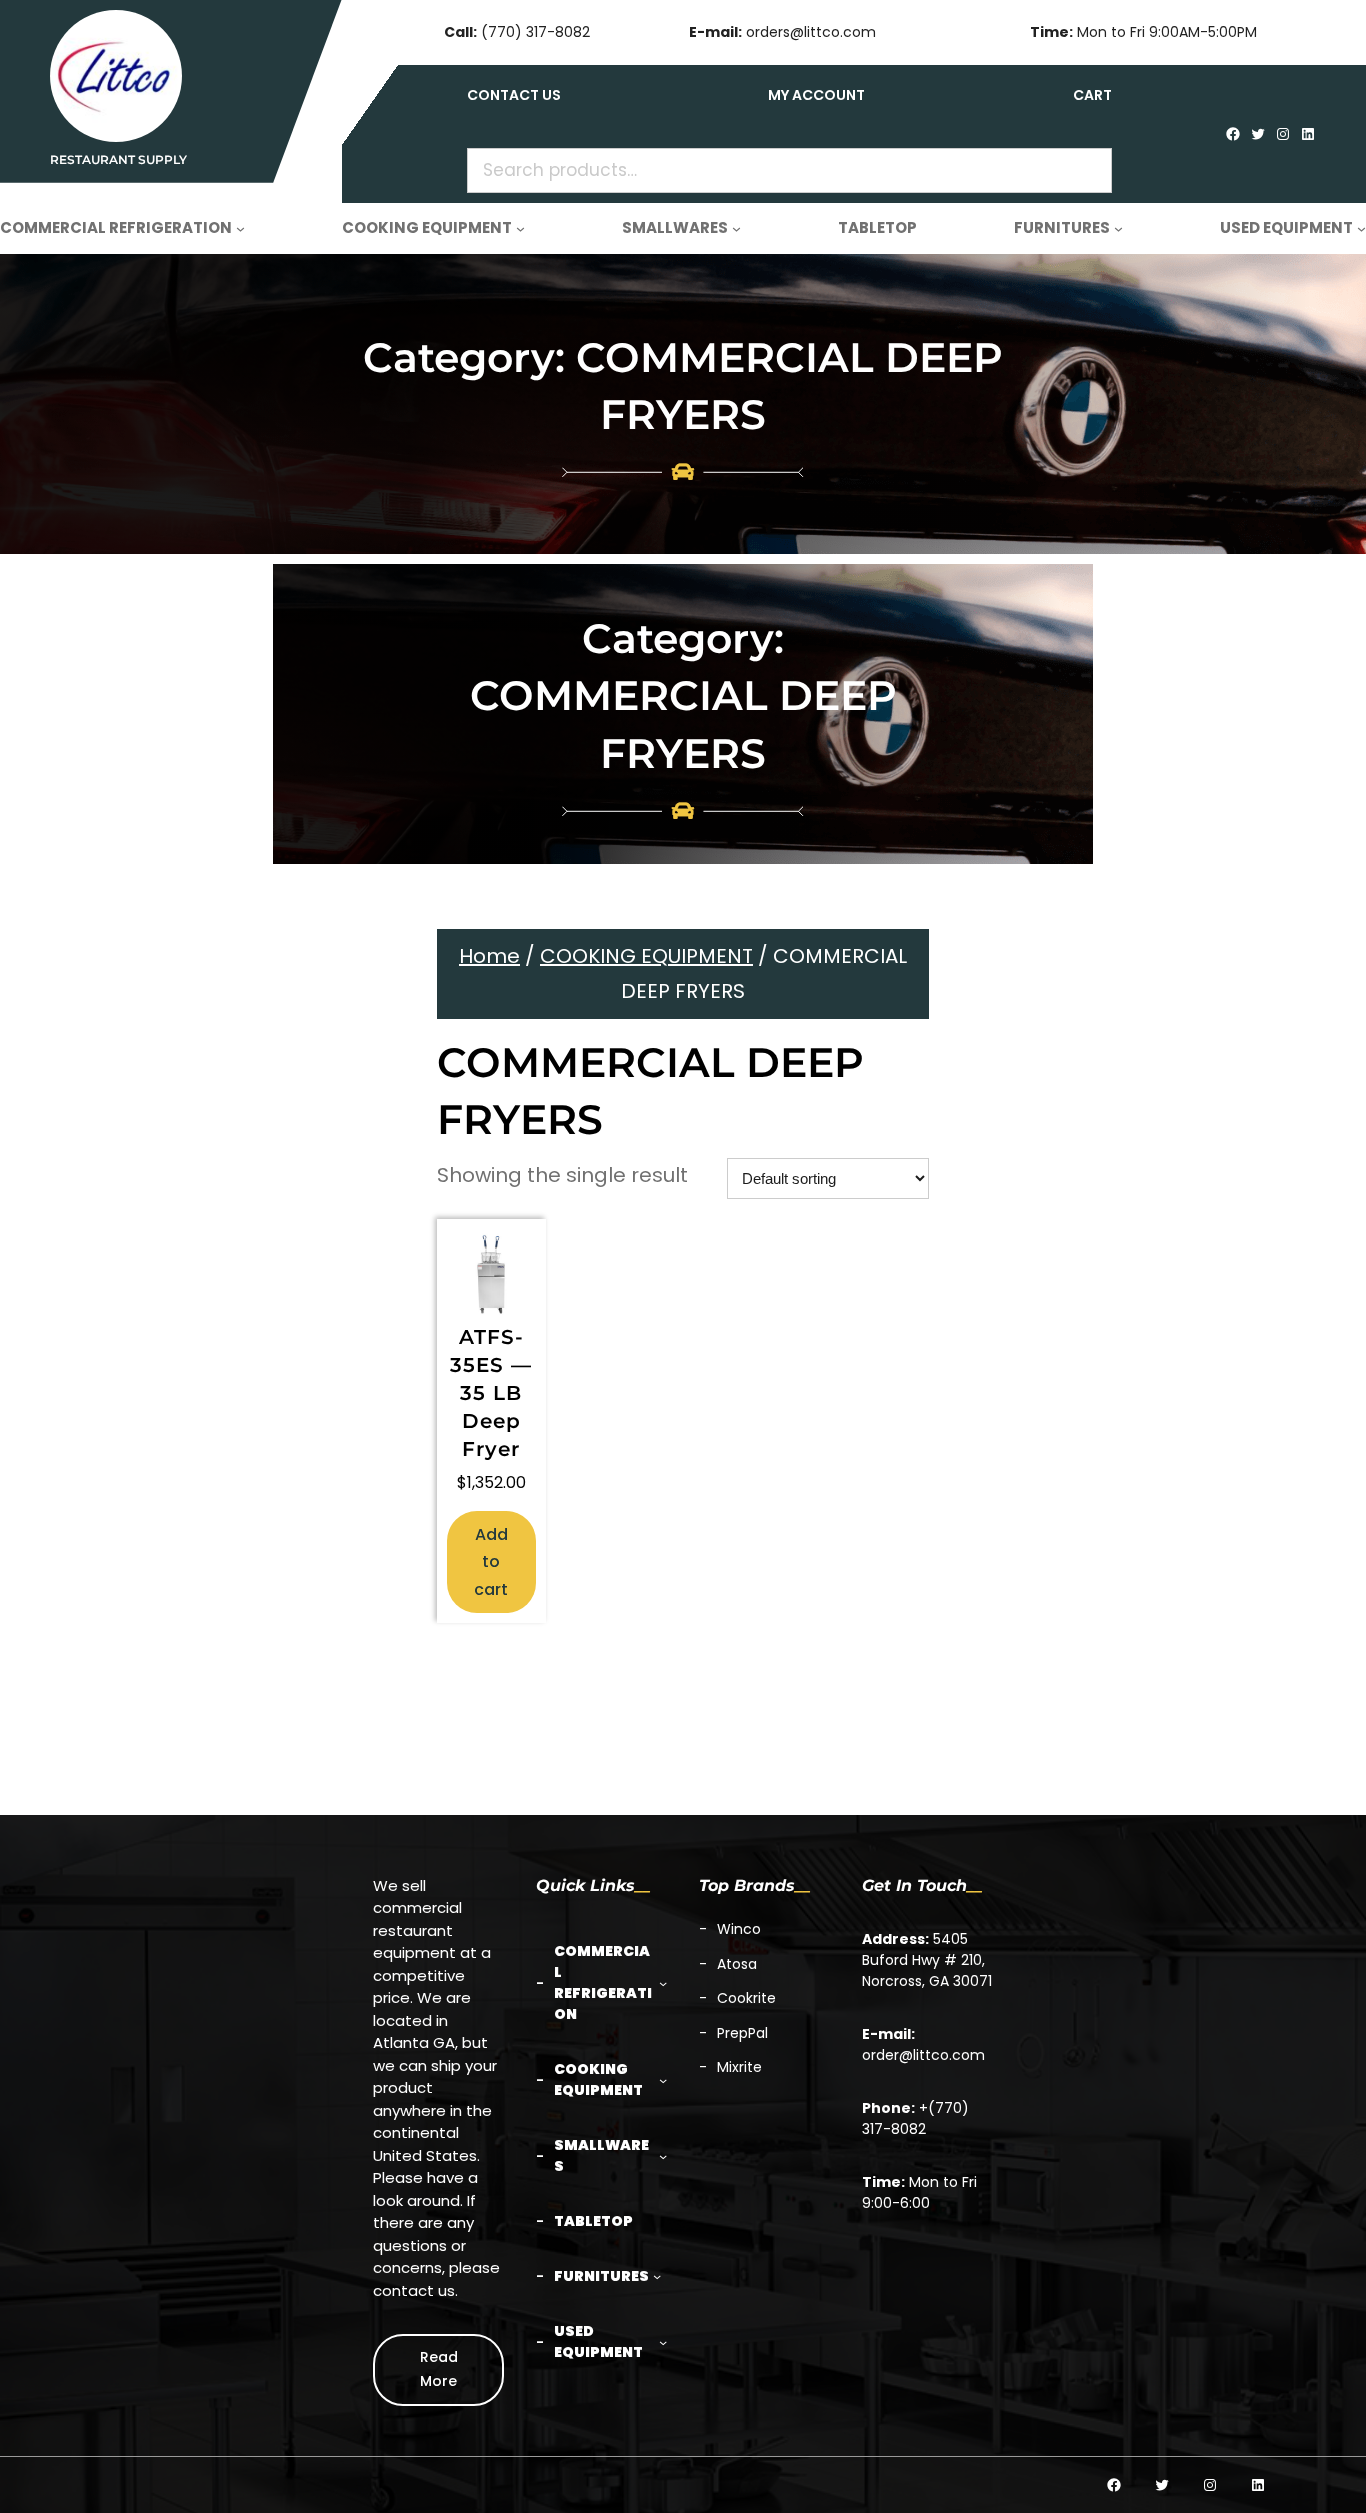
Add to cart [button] (491, 1561)
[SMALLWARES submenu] (736, 228)
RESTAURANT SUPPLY (118, 159)
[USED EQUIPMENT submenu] (1361, 228)
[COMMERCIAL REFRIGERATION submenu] (240, 228)
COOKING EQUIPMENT (646, 956)
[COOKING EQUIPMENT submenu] (520, 228)
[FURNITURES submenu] (1118, 228)
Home (489, 956)
